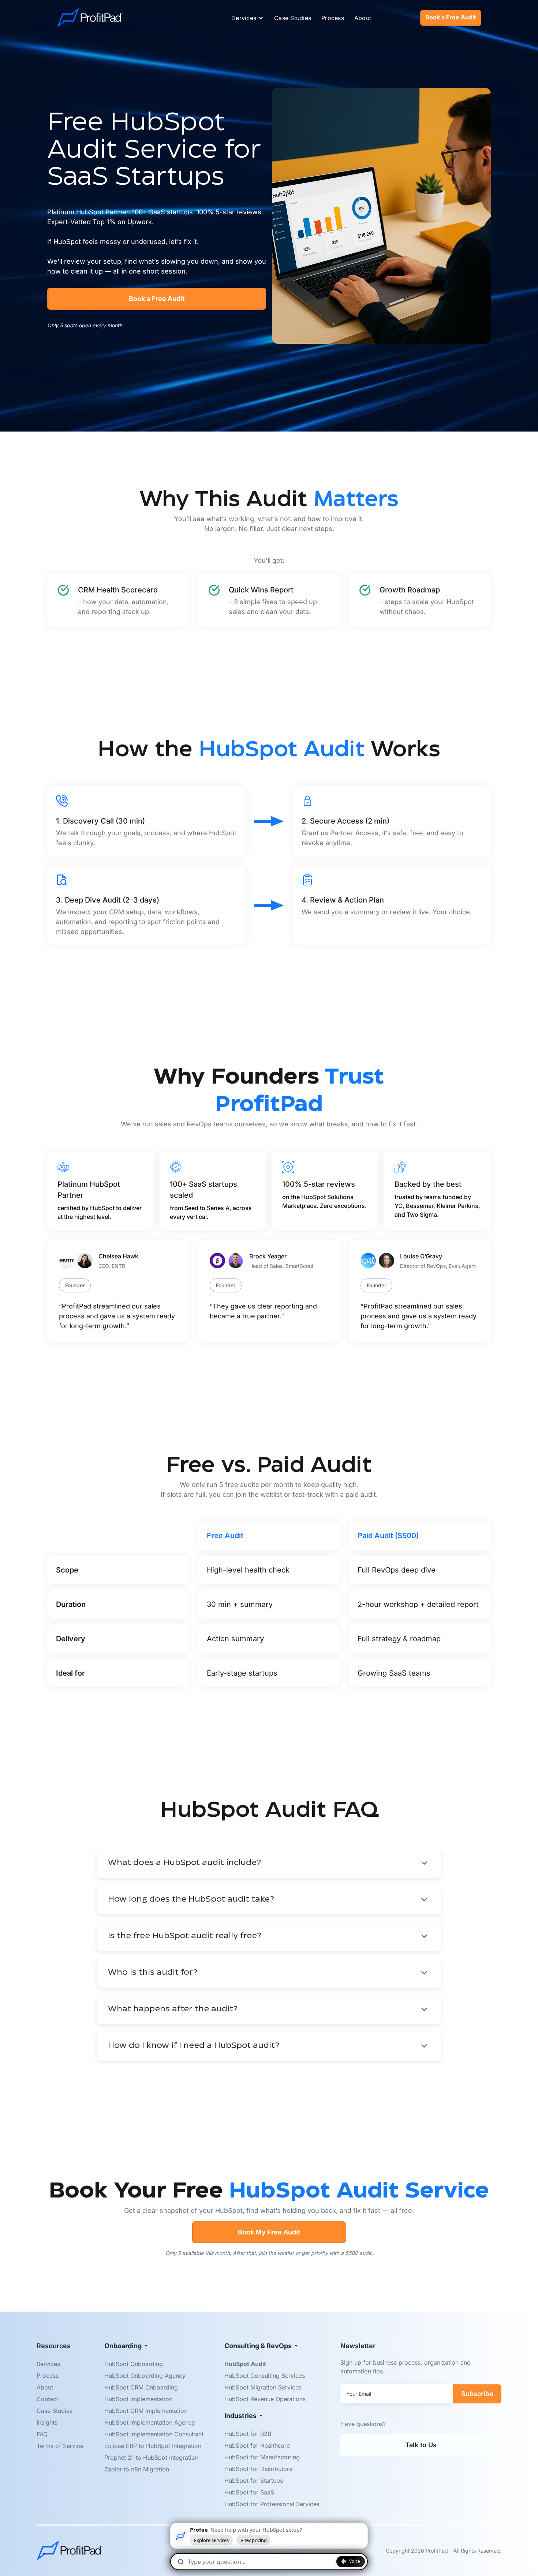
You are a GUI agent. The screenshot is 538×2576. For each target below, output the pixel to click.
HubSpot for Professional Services (272, 2504)
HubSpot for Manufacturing (262, 2457)
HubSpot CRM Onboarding (141, 2387)
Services (48, 2364)
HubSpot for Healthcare (257, 2445)
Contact (47, 2399)
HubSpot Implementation (138, 2399)
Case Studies (293, 18)
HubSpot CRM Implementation (146, 2411)
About (363, 18)
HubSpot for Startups (254, 2481)
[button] (247, 18)
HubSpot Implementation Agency (150, 2422)
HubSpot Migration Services (263, 2387)
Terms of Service (60, 2446)
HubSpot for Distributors (258, 2469)
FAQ (42, 2434)
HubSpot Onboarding (134, 2364)
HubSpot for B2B (248, 2434)
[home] (90, 18)
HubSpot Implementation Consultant (154, 2434)
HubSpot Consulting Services (265, 2376)
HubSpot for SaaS (249, 2492)
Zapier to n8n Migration (137, 2469)
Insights (47, 2422)
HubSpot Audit (245, 2364)
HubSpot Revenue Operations (265, 2399)
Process (333, 18)
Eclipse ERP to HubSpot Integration (153, 2446)
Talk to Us (421, 2445)
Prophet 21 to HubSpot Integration (151, 2458)
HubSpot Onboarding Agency (145, 2376)
